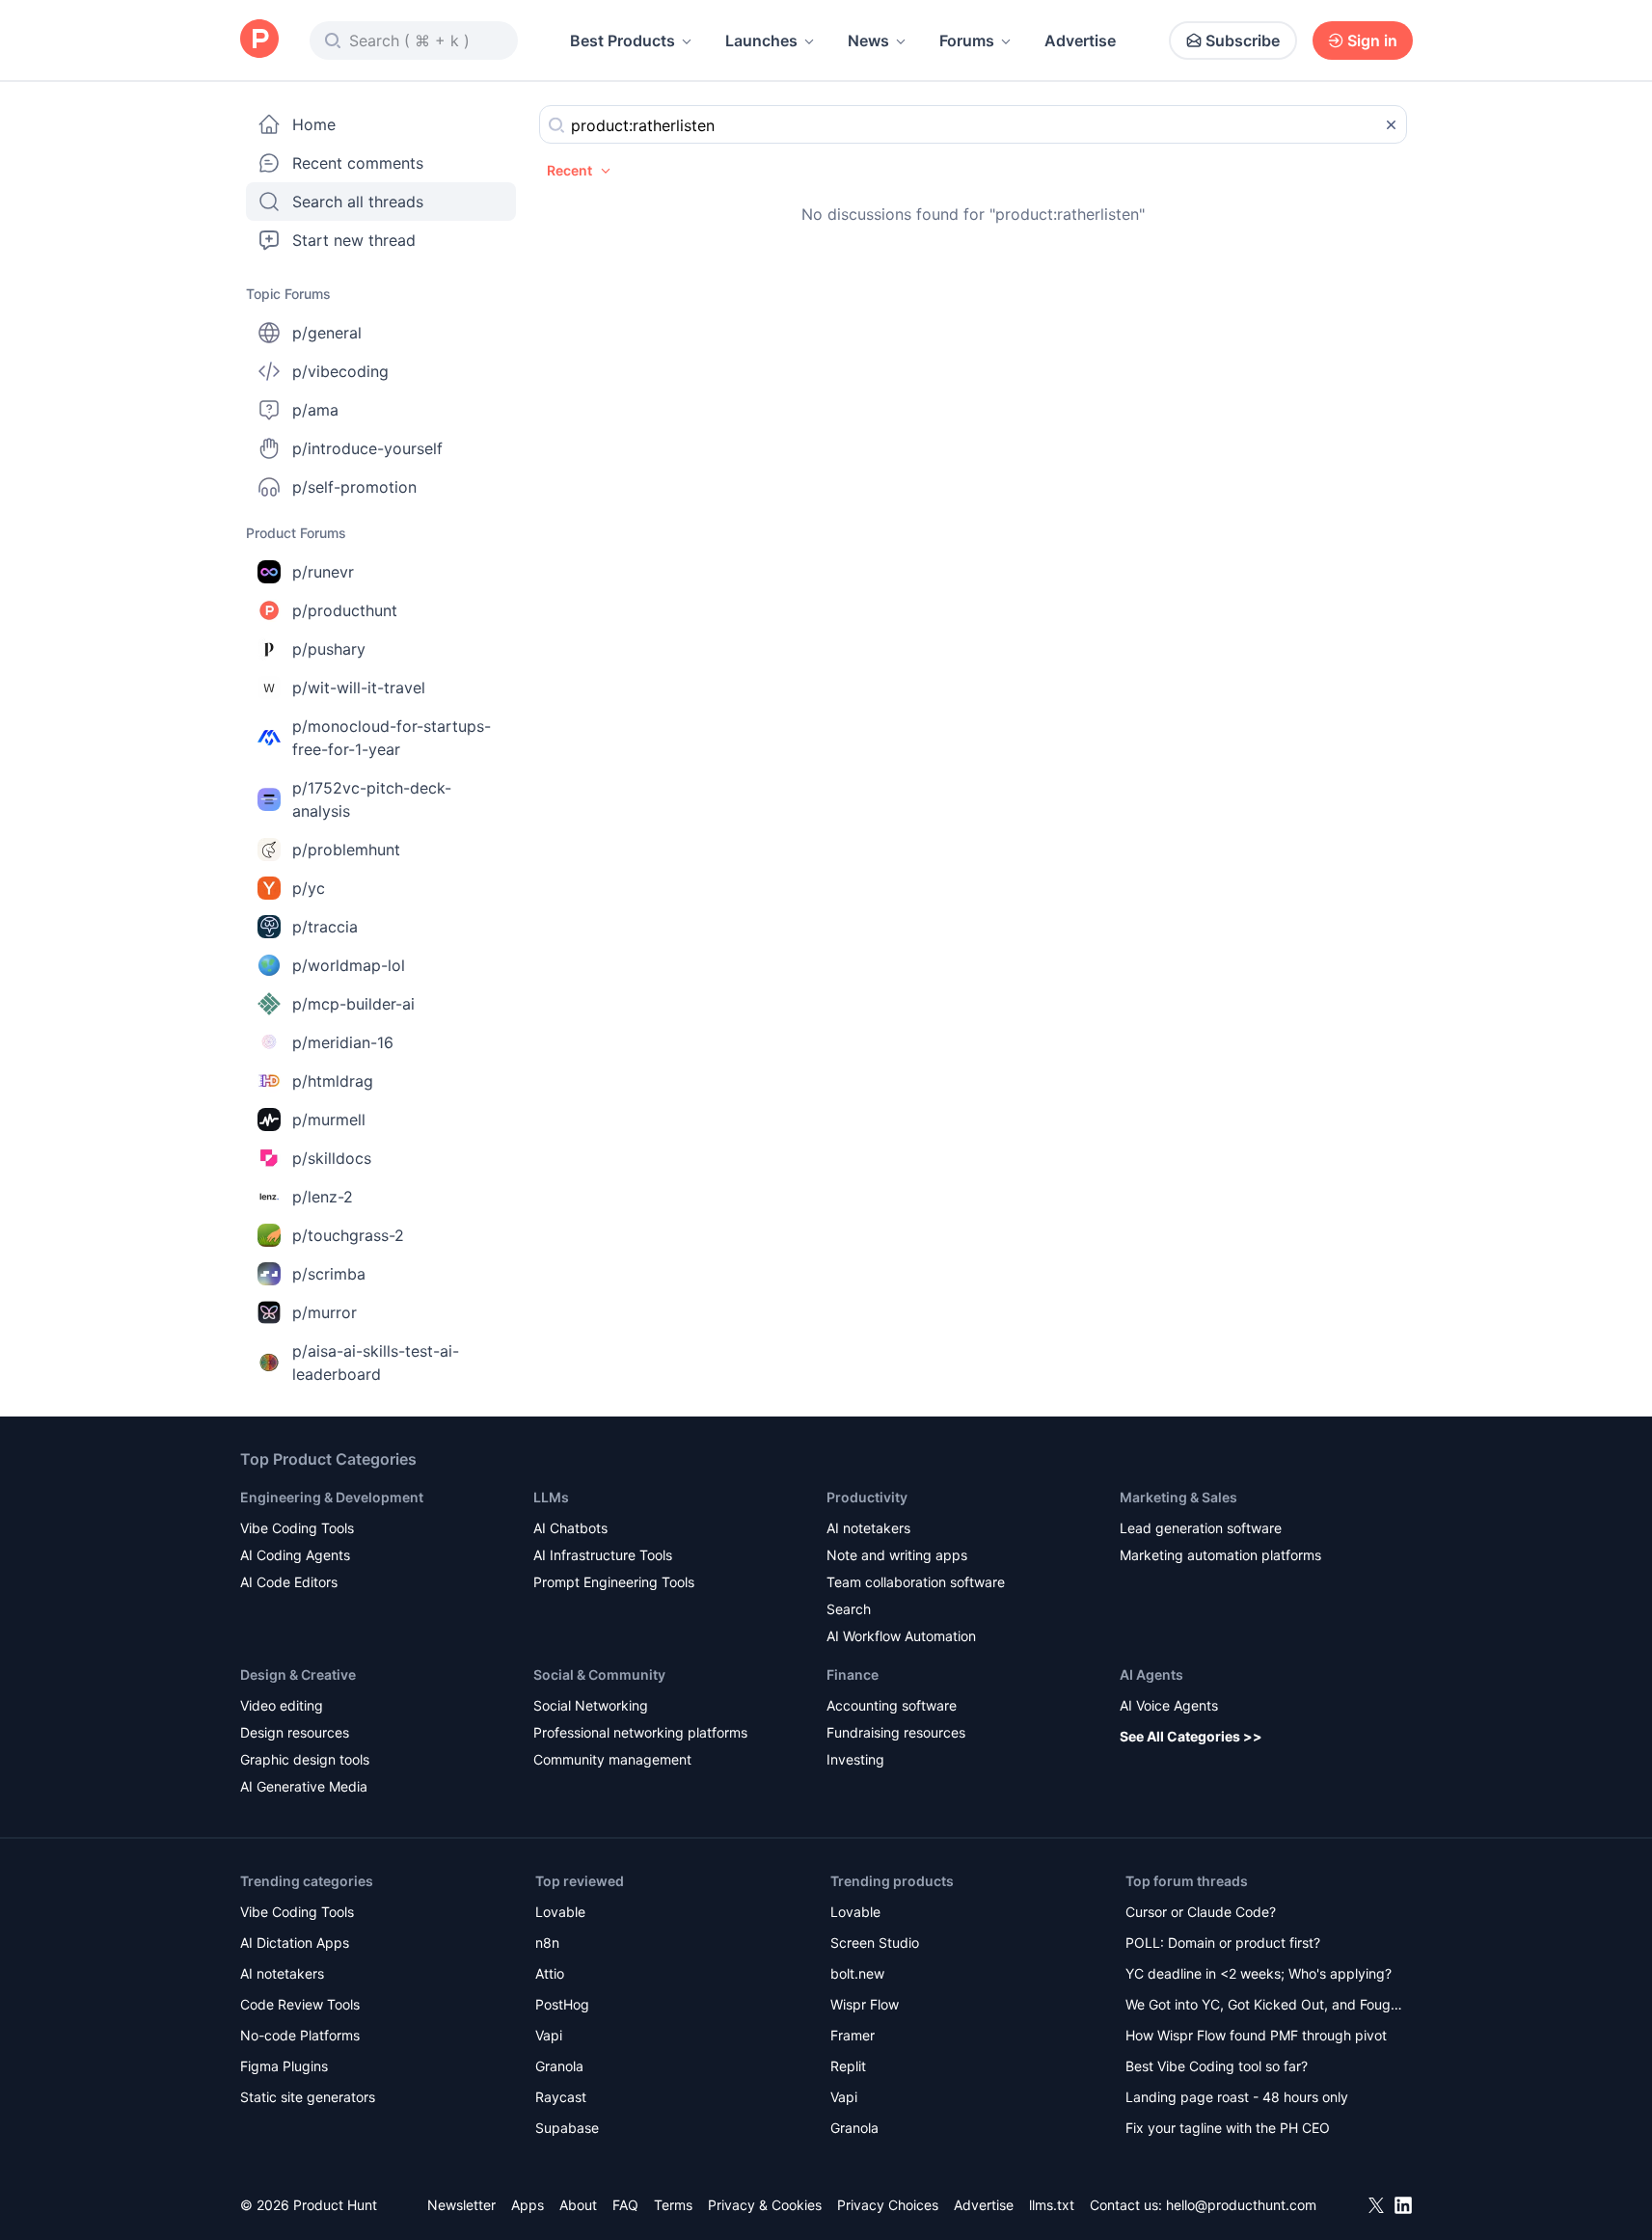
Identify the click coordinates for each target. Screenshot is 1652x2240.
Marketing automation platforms (1220, 1555)
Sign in (1372, 40)
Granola (559, 2066)
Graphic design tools (305, 1759)
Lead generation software (1201, 1528)
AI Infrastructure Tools (603, 1555)
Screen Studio (875, 1943)
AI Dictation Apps (295, 1943)
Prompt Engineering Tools (614, 1582)
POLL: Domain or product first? (1223, 1943)
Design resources (295, 1732)
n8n (547, 1943)
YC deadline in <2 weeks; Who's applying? (1259, 1973)
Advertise (1080, 40)
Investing (855, 1759)
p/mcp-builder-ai (353, 1004)
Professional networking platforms (640, 1732)
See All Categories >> (1191, 1736)
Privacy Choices (888, 2205)
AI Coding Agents (295, 1555)
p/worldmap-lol (349, 965)
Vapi (549, 2035)
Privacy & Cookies (765, 2205)
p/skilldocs (332, 1158)
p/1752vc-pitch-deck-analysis (372, 799)
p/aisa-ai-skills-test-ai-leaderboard (376, 1363)
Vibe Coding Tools (297, 1528)
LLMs (551, 1497)
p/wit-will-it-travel (359, 688)
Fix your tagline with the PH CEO (1228, 2128)
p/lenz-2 (323, 1197)
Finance (853, 1674)
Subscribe (1243, 40)
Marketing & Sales (1178, 1497)
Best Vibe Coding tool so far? (1217, 2066)
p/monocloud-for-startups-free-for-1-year (392, 738)
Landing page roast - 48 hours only (1237, 2097)
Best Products (623, 40)
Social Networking (591, 1705)
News (868, 40)
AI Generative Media (304, 1786)
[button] (580, 171)
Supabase (567, 2128)
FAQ (625, 2205)
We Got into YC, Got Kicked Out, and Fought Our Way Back (1264, 2006)
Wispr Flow (865, 2004)
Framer (853, 2035)
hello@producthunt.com (1241, 2205)
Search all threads (358, 202)
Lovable (560, 1912)
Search (849, 1609)
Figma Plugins (284, 2066)
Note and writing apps (897, 1555)
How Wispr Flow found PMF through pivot (1256, 2035)
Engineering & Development (332, 1497)
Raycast (561, 2097)
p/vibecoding (340, 371)
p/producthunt (345, 610)
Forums (967, 40)
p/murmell (329, 1120)
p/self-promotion (354, 487)
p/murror (325, 1312)
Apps (528, 2205)
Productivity (867, 1497)
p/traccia (325, 927)
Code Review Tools (300, 2004)
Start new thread (354, 240)
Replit (848, 2066)
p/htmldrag (333, 1081)
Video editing (282, 1705)
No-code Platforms (300, 2035)
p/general (327, 333)
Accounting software (892, 1705)
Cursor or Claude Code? (1201, 1912)
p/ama (315, 410)
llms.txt (1052, 2205)
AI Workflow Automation (901, 1636)
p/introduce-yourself (367, 448)
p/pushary (329, 649)
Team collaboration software (916, 1582)
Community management (612, 1759)
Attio (550, 1973)
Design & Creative (298, 1674)
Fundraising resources (896, 1732)
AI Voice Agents (1169, 1705)
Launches (761, 40)
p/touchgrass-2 (348, 1235)
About (578, 2205)
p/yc (309, 888)
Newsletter (461, 2205)
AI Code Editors (289, 1582)
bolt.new (857, 1973)
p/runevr (323, 572)
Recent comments (358, 163)
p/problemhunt (346, 850)
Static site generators (308, 2097)
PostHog (562, 2004)
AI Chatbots (570, 1528)
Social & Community (599, 1674)
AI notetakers (868, 1528)
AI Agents (1151, 1674)
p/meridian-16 (343, 1042)
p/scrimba (329, 1274)
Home (314, 124)
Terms (673, 2205)
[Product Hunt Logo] (259, 40)
